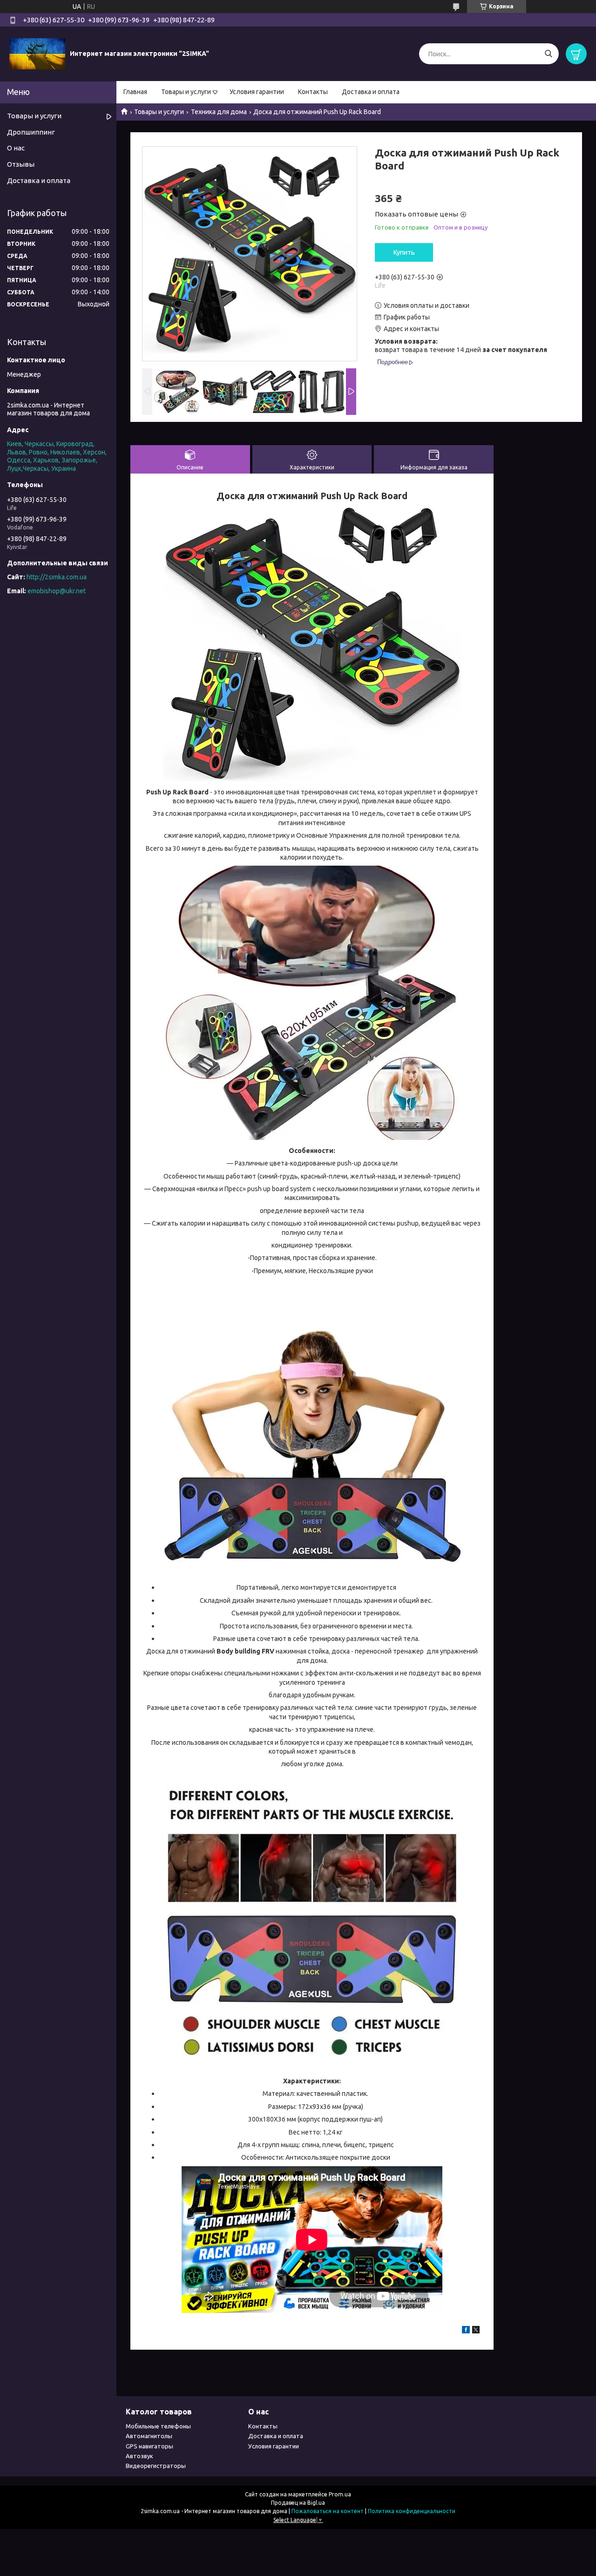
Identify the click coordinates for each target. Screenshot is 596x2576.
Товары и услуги (186, 92)
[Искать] (548, 54)
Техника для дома (219, 112)
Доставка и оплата (371, 92)
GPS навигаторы (149, 2446)
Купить (404, 252)
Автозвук (139, 2456)
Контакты (313, 92)
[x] (476, 2331)
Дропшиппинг (31, 132)
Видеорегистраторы (156, 2466)
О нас (16, 148)
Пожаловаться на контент (328, 2511)
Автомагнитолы (149, 2436)
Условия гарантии (257, 92)
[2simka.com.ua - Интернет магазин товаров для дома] (37, 54)
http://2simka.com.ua (57, 577)
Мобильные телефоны (158, 2426)
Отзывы (21, 164)
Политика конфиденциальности (412, 2511)
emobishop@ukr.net (57, 591)
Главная (135, 92)
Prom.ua (340, 2494)
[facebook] (466, 2331)
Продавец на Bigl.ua (298, 2503)
